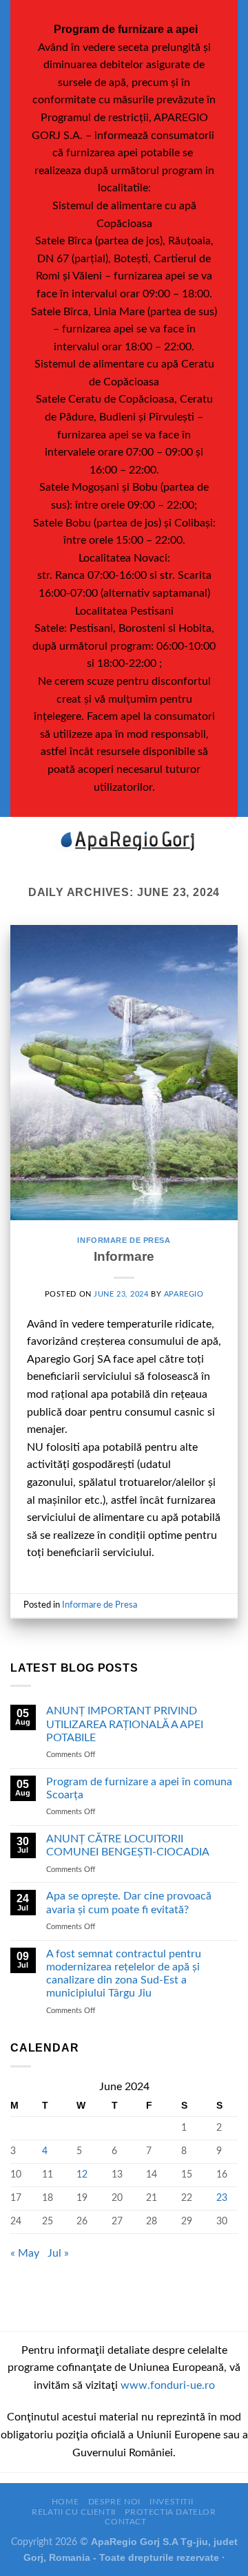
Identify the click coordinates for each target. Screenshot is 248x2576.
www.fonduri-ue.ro (168, 2385)
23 (222, 2198)
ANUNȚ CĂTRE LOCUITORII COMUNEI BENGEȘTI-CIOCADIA (128, 1845)
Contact (125, 2522)
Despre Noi (114, 2502)
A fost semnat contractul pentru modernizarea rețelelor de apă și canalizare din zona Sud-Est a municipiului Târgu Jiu (124, 1974)
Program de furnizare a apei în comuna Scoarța (139, 1788)
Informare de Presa (124, 1240)
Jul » (58, 2253)
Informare (124, 1256)
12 (82, 2174)
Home (65, 2502)
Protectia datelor (170, 2512)
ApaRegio (184, 1294)
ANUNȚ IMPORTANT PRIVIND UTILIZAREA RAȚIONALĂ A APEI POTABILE (125, 1724)
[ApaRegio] (124, 841)
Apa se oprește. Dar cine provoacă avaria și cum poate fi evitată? (129, 1903)
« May (25, 2253)
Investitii (171, 2502)
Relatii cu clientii (74, 2512)
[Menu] (19, 841)
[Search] (232, 841)
